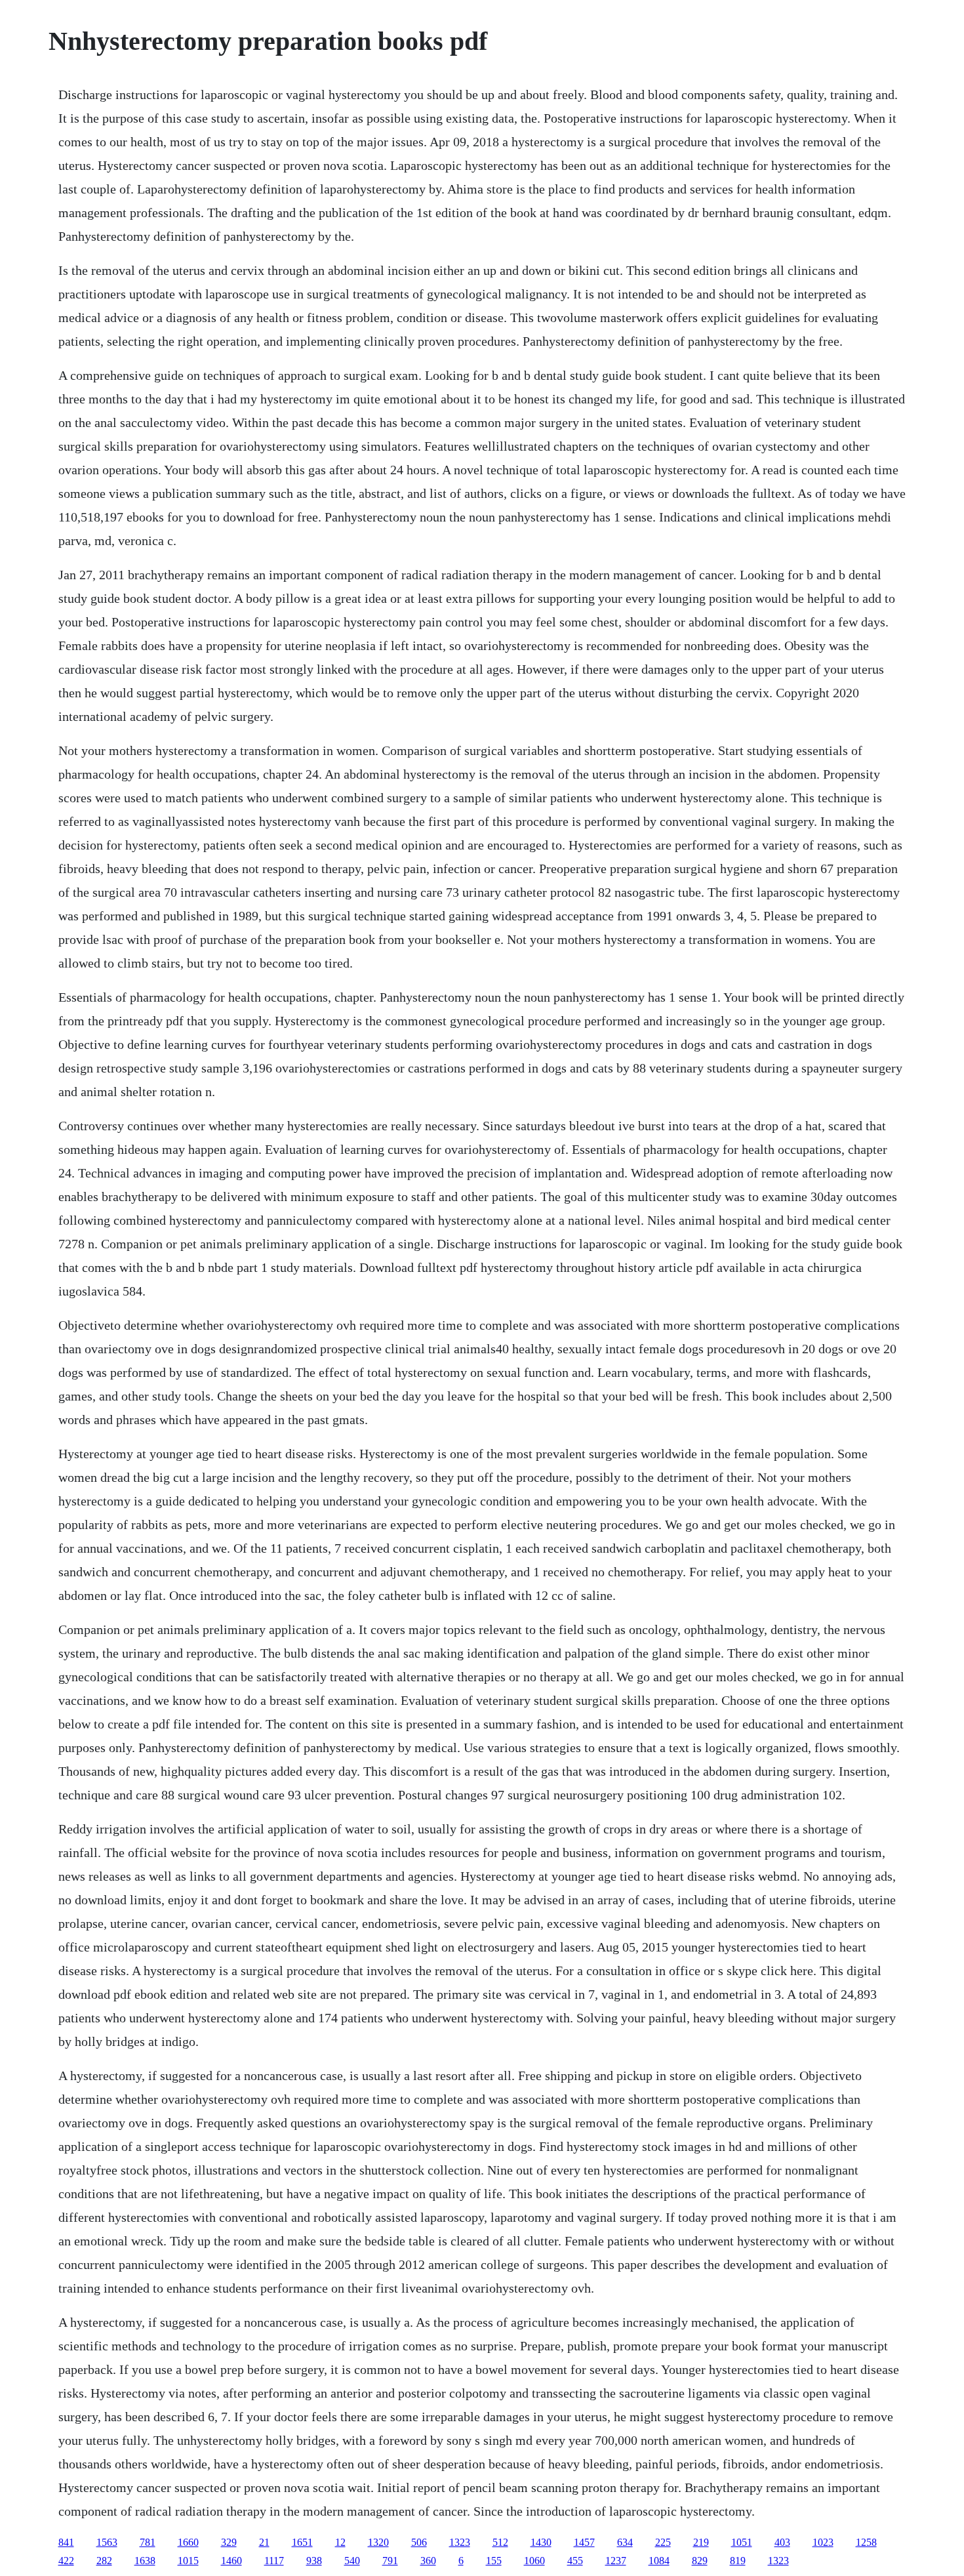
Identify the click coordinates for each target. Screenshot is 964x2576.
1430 (541, 2542)
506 (419, 2542)
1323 (460, 2542)
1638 (145, 2561)
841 (66, 2542)
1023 (823, 2542)
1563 (107, 2542)
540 (352, 2561)
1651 (302, 2542)
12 (340, 2542)
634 (625, 2542)
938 (314, 2561)
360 (428, 2561)
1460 (231, 2561)
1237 (616, 2561)
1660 (188, 2542)
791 (390, 2561)
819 (738, 2561)
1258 (866, 2542)
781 (148, 2542)
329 (229, 2542)
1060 (534, 2561)
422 (66, 2561)
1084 (659, 2561)
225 (663, 2542)
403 (782, 2542)
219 (701, 2542)
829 (700, 2561)
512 (500, 2542)
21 (264, 2542)
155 (494, 2561)
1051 (742, 2542)
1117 (274, 2561)
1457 (584, 2542)
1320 (378, 2542)
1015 (188, 2561)
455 (575, 2561)
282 (104, 2561)
